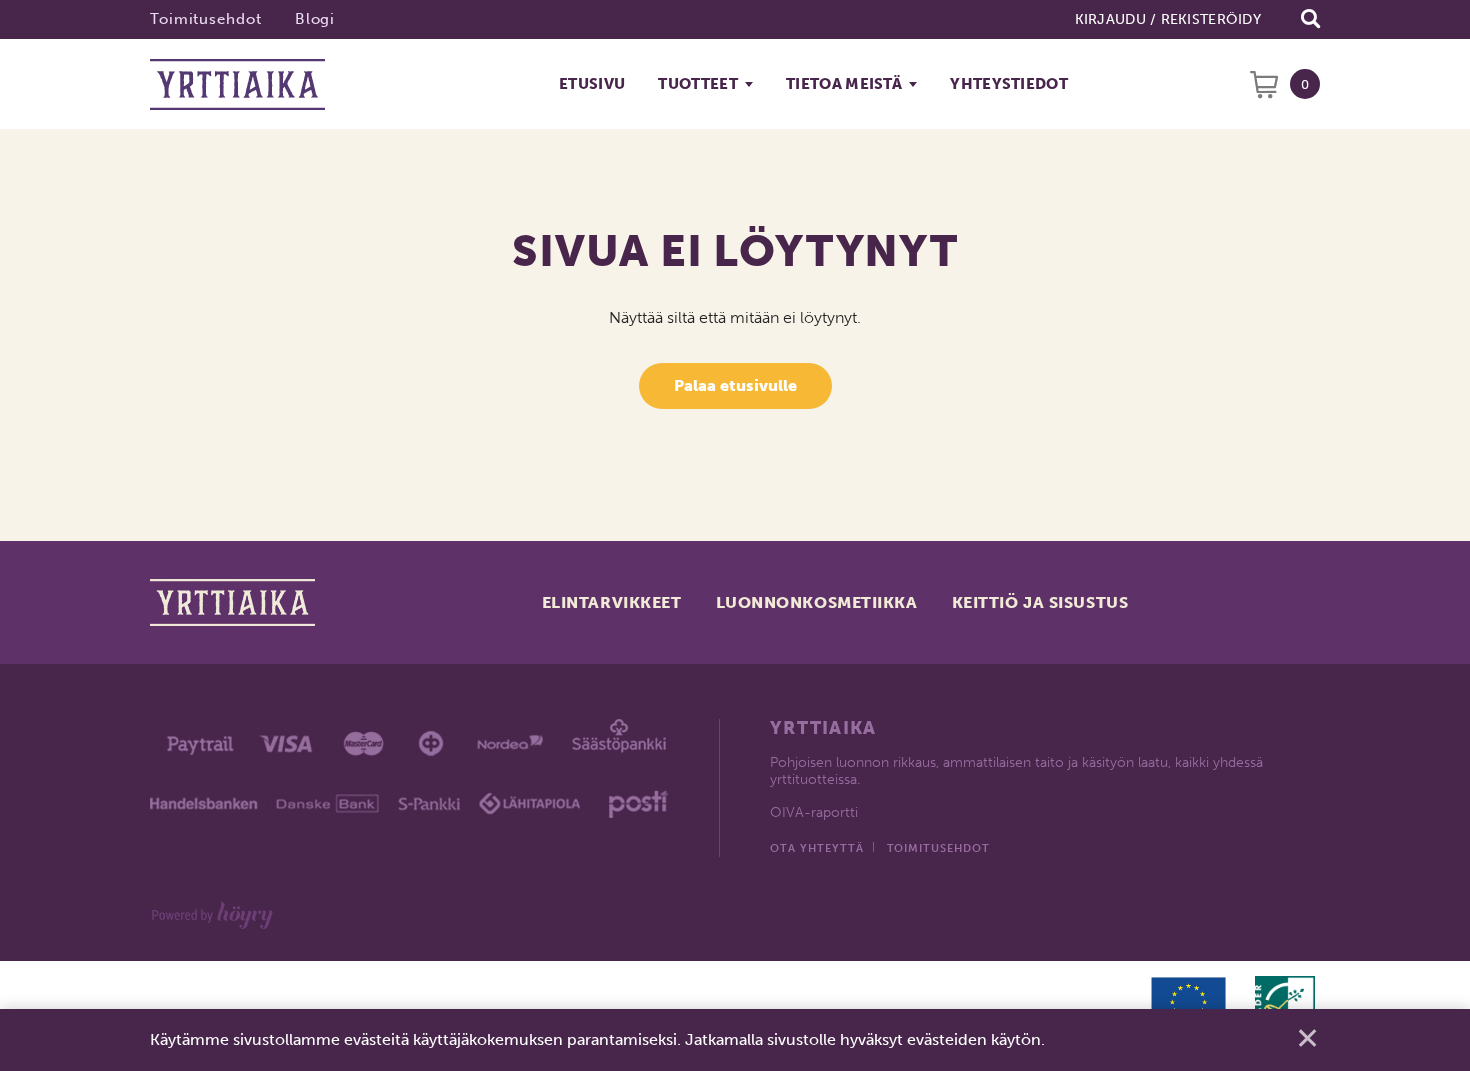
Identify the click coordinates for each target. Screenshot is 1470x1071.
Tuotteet (697, 84)
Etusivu (592, 84)
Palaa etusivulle (735, 385)
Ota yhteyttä (817, 848)
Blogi (315, 19)
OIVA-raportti (814, 812)
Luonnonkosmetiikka (817, 602)
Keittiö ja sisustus (1040, 602)
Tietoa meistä (844, 84)
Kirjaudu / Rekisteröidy (1168, 19)
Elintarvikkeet (612, 602)
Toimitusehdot (206, 19)
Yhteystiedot (1009, 84)
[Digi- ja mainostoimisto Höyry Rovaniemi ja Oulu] (212, 911)
